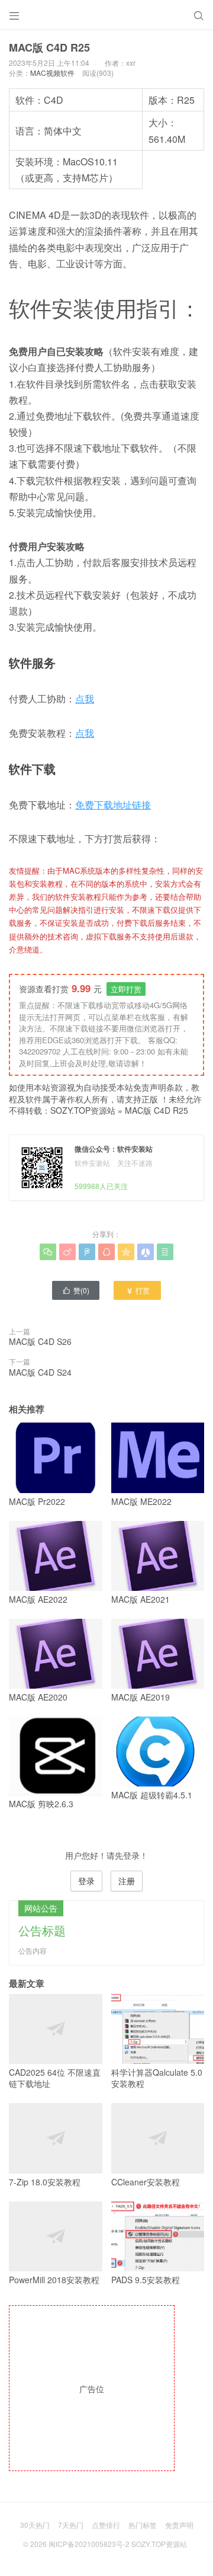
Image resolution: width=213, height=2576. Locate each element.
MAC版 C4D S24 (40, 1372)
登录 (86, 1881)
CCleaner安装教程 (146, 2182)
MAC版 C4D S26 (40, 1341)
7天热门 (71, 2525)
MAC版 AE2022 (38, 1599)
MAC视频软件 (52, 73)
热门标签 (143, 2525)
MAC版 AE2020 (38, 1697)
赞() (76, 1290)
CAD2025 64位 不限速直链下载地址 (55, 2078)
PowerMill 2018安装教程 (54, 2280)
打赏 (138, 1290)
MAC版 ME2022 (141, 1501)
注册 (127, 1881)
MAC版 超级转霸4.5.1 (152, 1795)
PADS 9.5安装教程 (146, 2280)
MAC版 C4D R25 (156, 1110)
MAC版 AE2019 (141, 1697)
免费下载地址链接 (113, 805)
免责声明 (179, 2525)
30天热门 (35, 2525)
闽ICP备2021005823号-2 (89, 2544)
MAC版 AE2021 (141, 1599)
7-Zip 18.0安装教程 (45, 2182)
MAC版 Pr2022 (37, 1501)
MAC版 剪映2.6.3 (41, 1804)
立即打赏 (126, 989)
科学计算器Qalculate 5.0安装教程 (157, 2078)
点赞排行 (106, 2525)
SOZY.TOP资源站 (83, 1110)
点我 (85, 699)
